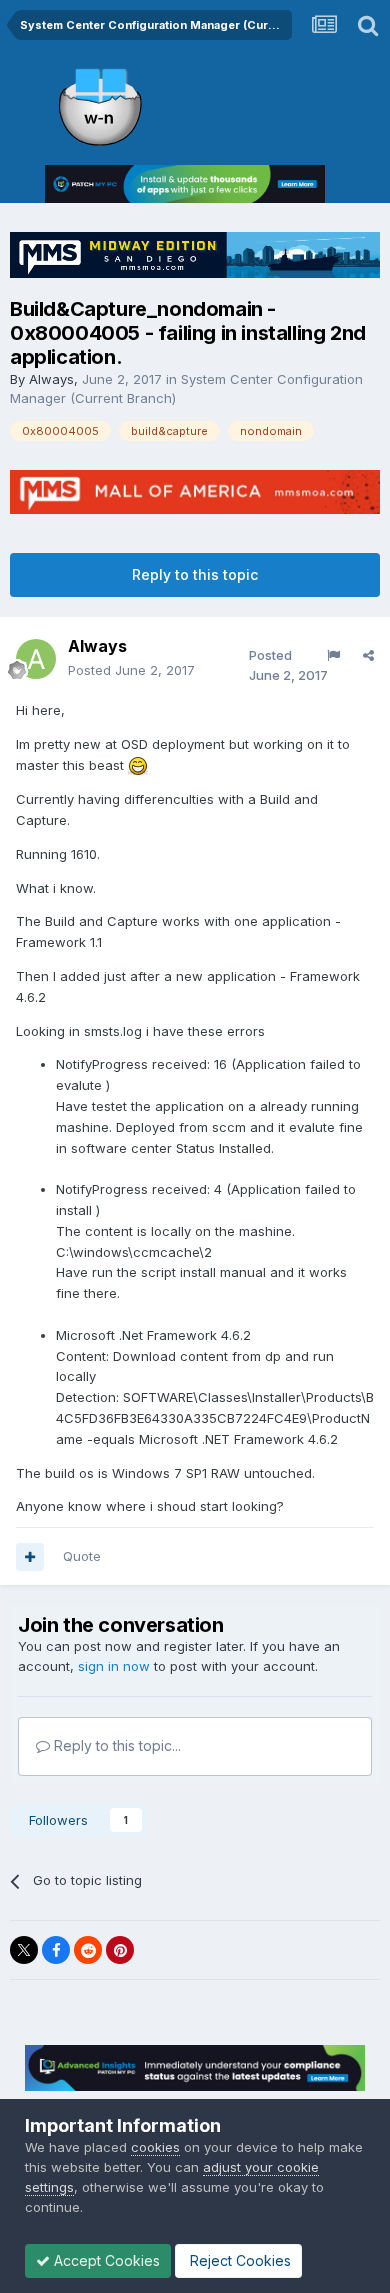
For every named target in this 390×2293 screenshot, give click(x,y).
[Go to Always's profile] (36, 659)
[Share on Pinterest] (120, 1950)
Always (51, 379)
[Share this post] (368, 655)
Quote (82, 1556)
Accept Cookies (105, 2260)
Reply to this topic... (115, 1745)
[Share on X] (24, 1950)
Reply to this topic (195, 574)
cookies (155, 2147)
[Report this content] (333, 655)
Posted (131, 670)
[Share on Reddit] (88, 1950)
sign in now (114, 1666)
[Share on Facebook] (56, 1950)
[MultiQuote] (30, 1557)
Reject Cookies (238, 2260)
